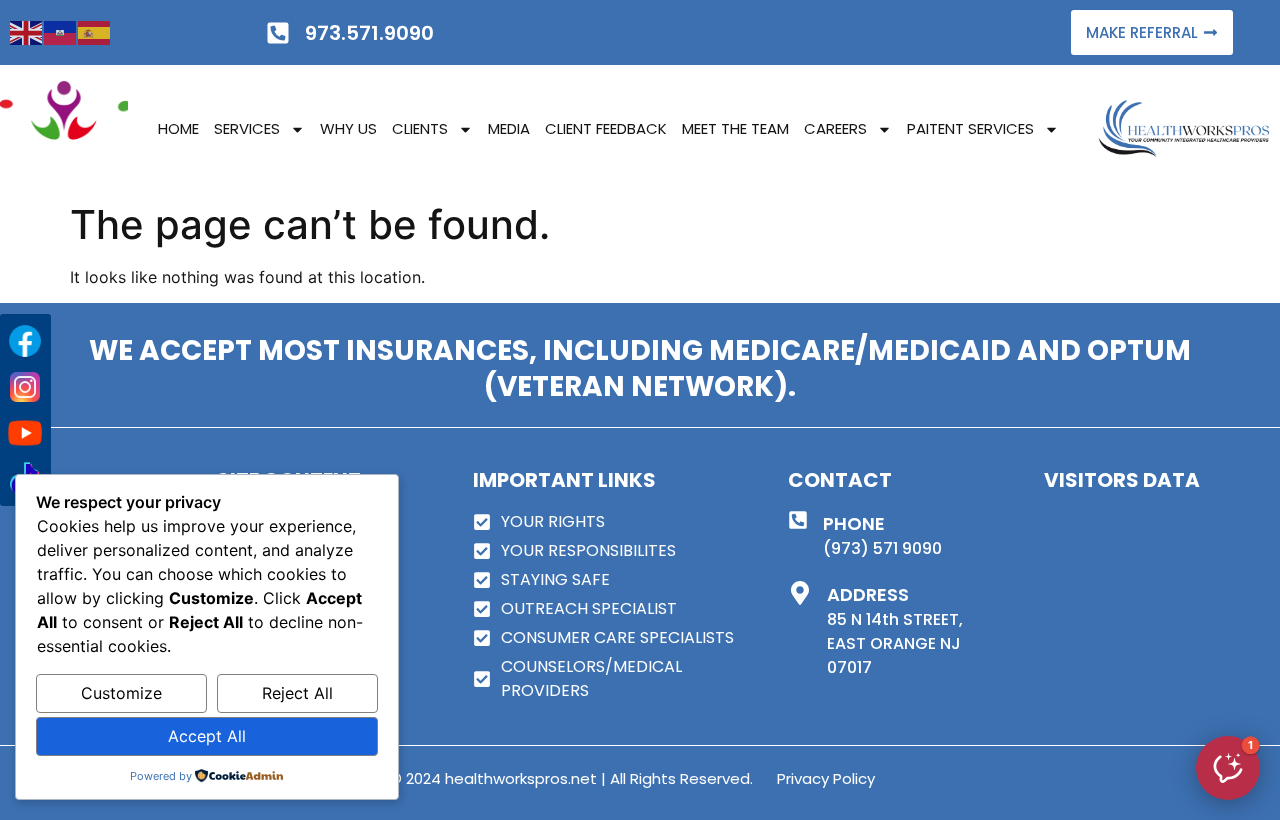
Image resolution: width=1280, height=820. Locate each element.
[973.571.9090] (278, 33)
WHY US (348, 128)
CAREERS (835, 128)
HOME (178, 128)
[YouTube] (25, 433)
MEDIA (509, 128)
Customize (121, 693)
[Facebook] (25, 341)
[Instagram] (25, 387)
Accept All (207, 736)
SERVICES (247, 128)
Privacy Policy (826, 778)
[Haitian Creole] (61, 32)
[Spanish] (95, 32)
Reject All (297, 693)
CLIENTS (420, 128)
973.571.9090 (369, 33)
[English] (27, 32)
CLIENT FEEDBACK (606, 128)
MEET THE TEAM (735, 128)
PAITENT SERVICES (970, 128)
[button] (1228, 768)
